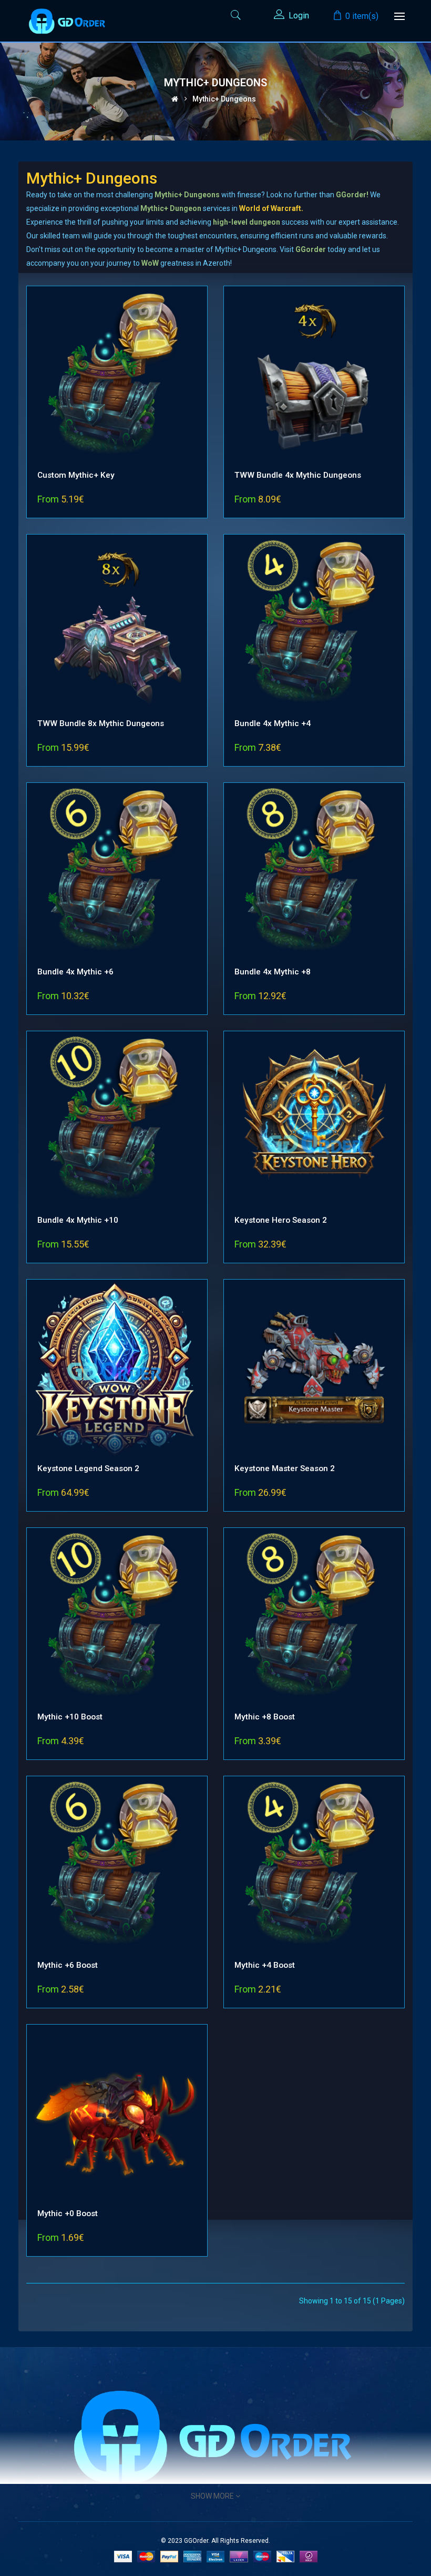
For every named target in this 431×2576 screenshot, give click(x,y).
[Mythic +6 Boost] (117, 1866)
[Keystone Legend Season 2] (117, 1369)
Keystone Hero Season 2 (281, 1220)
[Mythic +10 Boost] (117, 1617)
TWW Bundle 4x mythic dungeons (298, 475)
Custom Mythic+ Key (76, 475)
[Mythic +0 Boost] (117, 2114)
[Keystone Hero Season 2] (314, 1121)
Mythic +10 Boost (70, 1717)
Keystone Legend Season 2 (88, 1468)
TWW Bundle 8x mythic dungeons (101, 723)
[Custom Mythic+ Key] (117, 376)
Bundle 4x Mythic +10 (78, 1220)
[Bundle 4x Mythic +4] (314, 624)
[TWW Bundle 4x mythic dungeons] (314, 376)
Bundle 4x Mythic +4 (273, 723)
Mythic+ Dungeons (224, 99)
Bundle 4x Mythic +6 (75, 972)
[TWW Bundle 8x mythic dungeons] (117, 624)
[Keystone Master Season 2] (314, 1369)
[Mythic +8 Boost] (314, 1617)
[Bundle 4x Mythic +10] (117, 1121)
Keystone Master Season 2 (285, 1468)
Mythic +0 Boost (68, 2213)
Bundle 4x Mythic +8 (273, 972)
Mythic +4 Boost (265, 1965)
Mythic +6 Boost (68, 1965)
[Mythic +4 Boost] (314, 1866)
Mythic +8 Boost (265, 1717)
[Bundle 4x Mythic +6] (117, 872)
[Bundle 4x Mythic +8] (314, 872)
